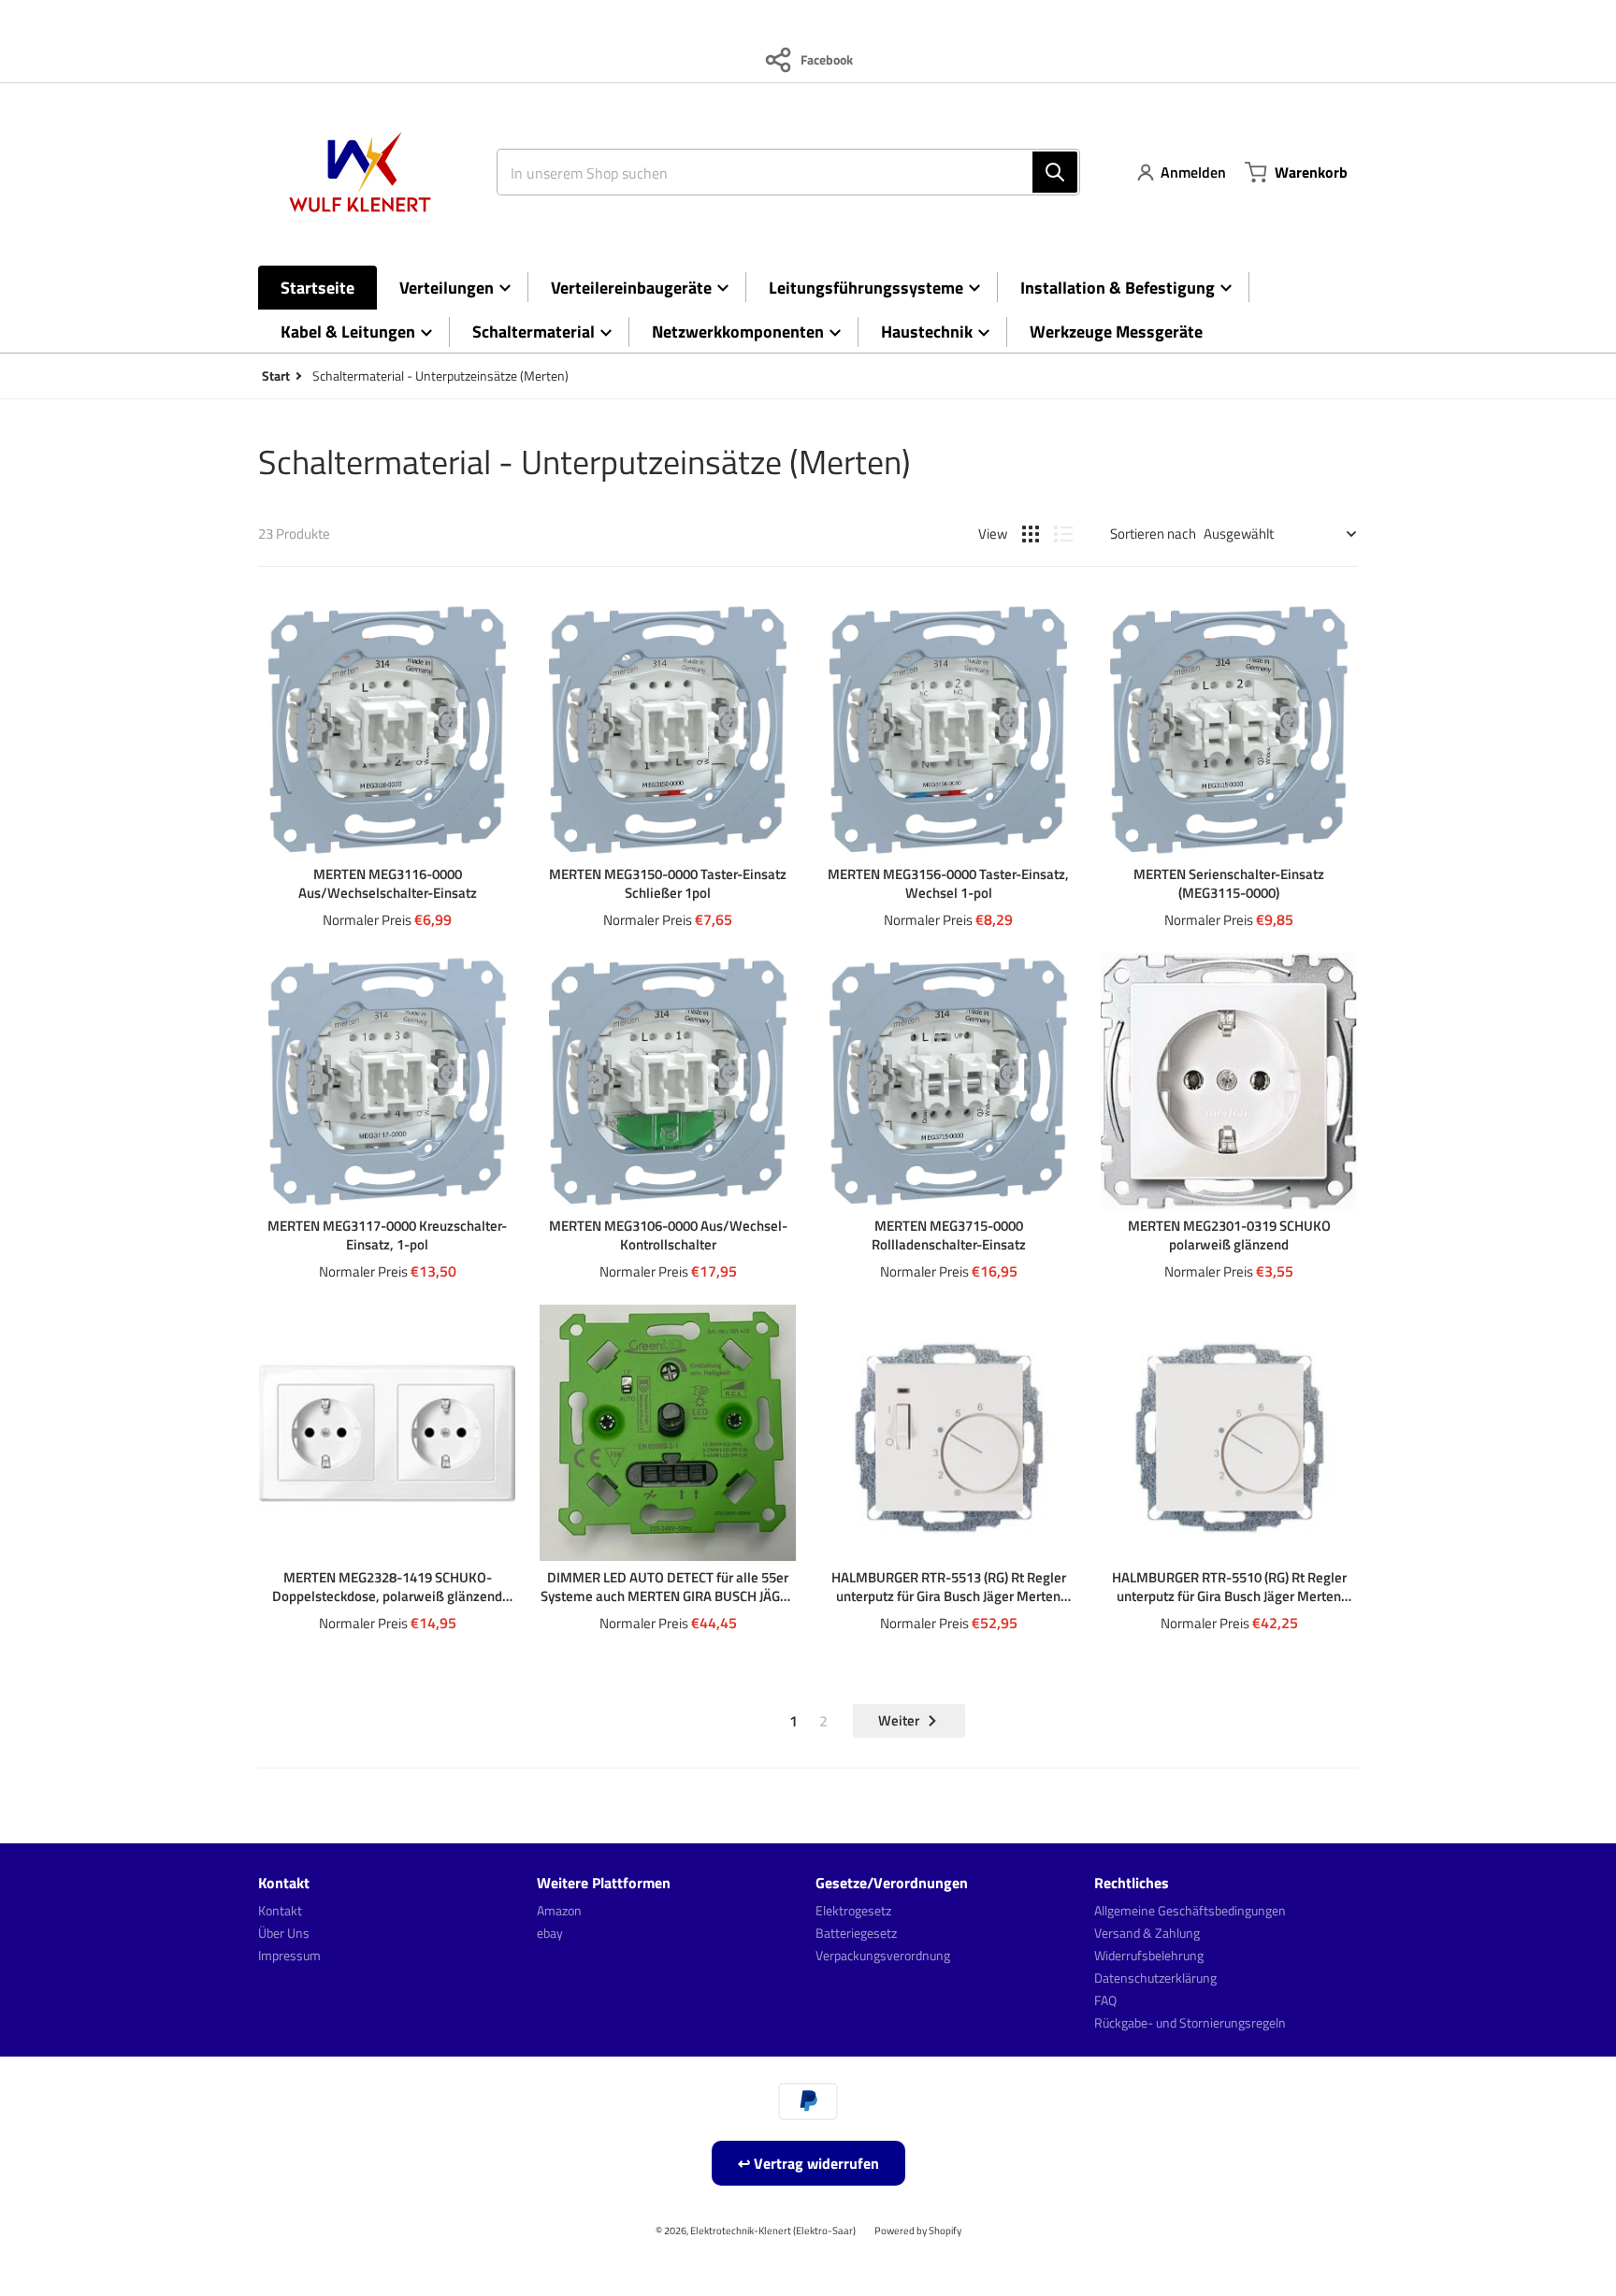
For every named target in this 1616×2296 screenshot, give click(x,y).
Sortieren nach (1153, 534)
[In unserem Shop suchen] (1055, 172)
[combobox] (781, 172)
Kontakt (280, 1910)
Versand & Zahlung (1147, 1933)
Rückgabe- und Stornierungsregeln (1190, 2022)
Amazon (559, 1910)
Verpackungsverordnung (883, 1955)
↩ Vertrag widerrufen (808, 2163)
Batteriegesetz (856, 1933)
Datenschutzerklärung (1155, 1978)
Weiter (899, 1720)
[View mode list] (1063, 534)
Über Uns (284, 1933)
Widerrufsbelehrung (1149, 1955)
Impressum (289, 1955)
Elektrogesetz (853, 1910)
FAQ (1105, 2000)
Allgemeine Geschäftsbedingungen (1190, 1910)
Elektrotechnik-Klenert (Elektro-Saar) (773, 2230)
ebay (550, 1933)
